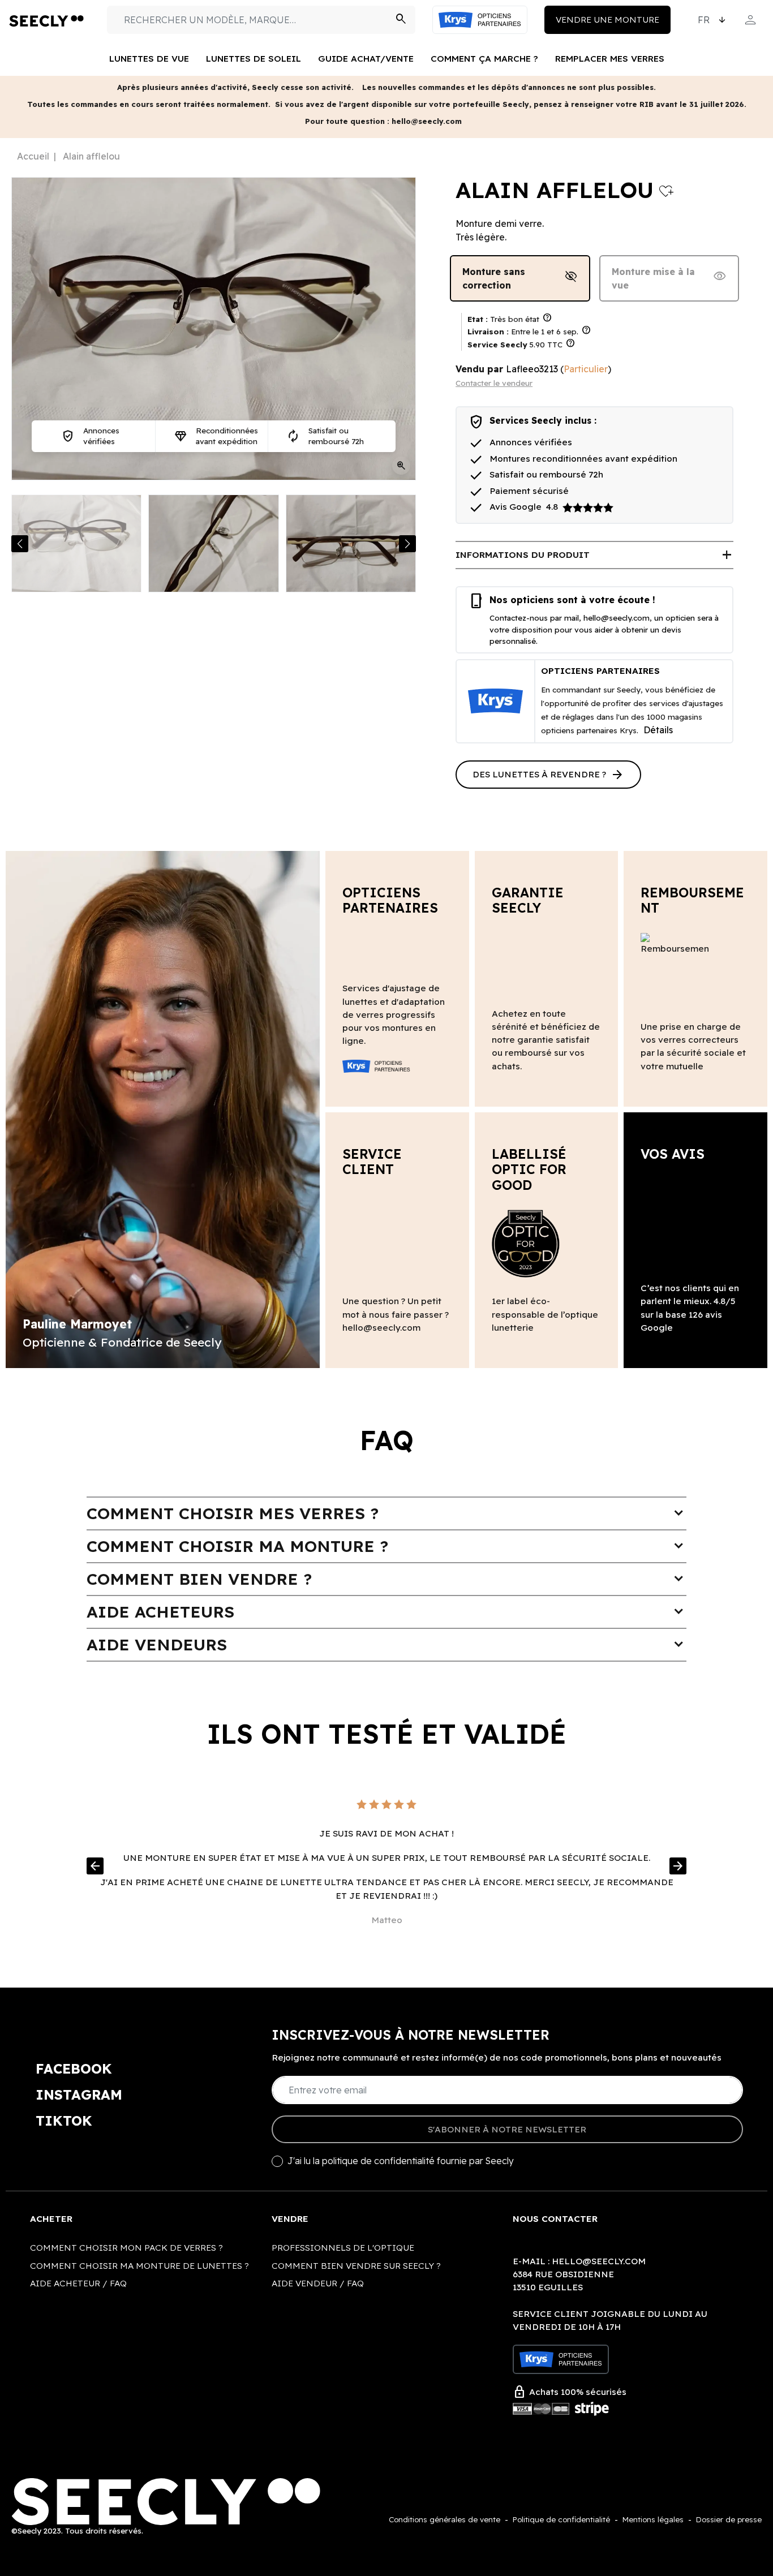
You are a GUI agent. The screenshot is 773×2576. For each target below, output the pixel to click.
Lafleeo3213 (532, 369)
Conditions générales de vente (445, 2519)
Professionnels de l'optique (343, 2248)
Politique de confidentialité (561, 2519)
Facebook (74, 2068)
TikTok (64, 2121)
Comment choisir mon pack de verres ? (126, 2248)
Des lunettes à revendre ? (548, 775)
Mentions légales (653, 2519)
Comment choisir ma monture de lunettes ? (139, 2266)
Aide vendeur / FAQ (318, 2283)
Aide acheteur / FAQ (78, 2283)
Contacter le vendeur (494, 383)
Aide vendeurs (386, 1644)
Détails (658, 730)
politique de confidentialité (378, 2161)
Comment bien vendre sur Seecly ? (356, 2266)
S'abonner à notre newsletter (507, 2129)
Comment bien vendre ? (386, 1579)
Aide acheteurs (386, 1612)
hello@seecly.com (617, 618)
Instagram (79, 2095)
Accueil (33, 156)
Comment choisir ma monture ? (386, 1546)
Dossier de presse (729, 2519)
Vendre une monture (607, 20)
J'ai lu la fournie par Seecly (401, 2161)
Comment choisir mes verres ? (386, 1513)
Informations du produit (594, 555)
